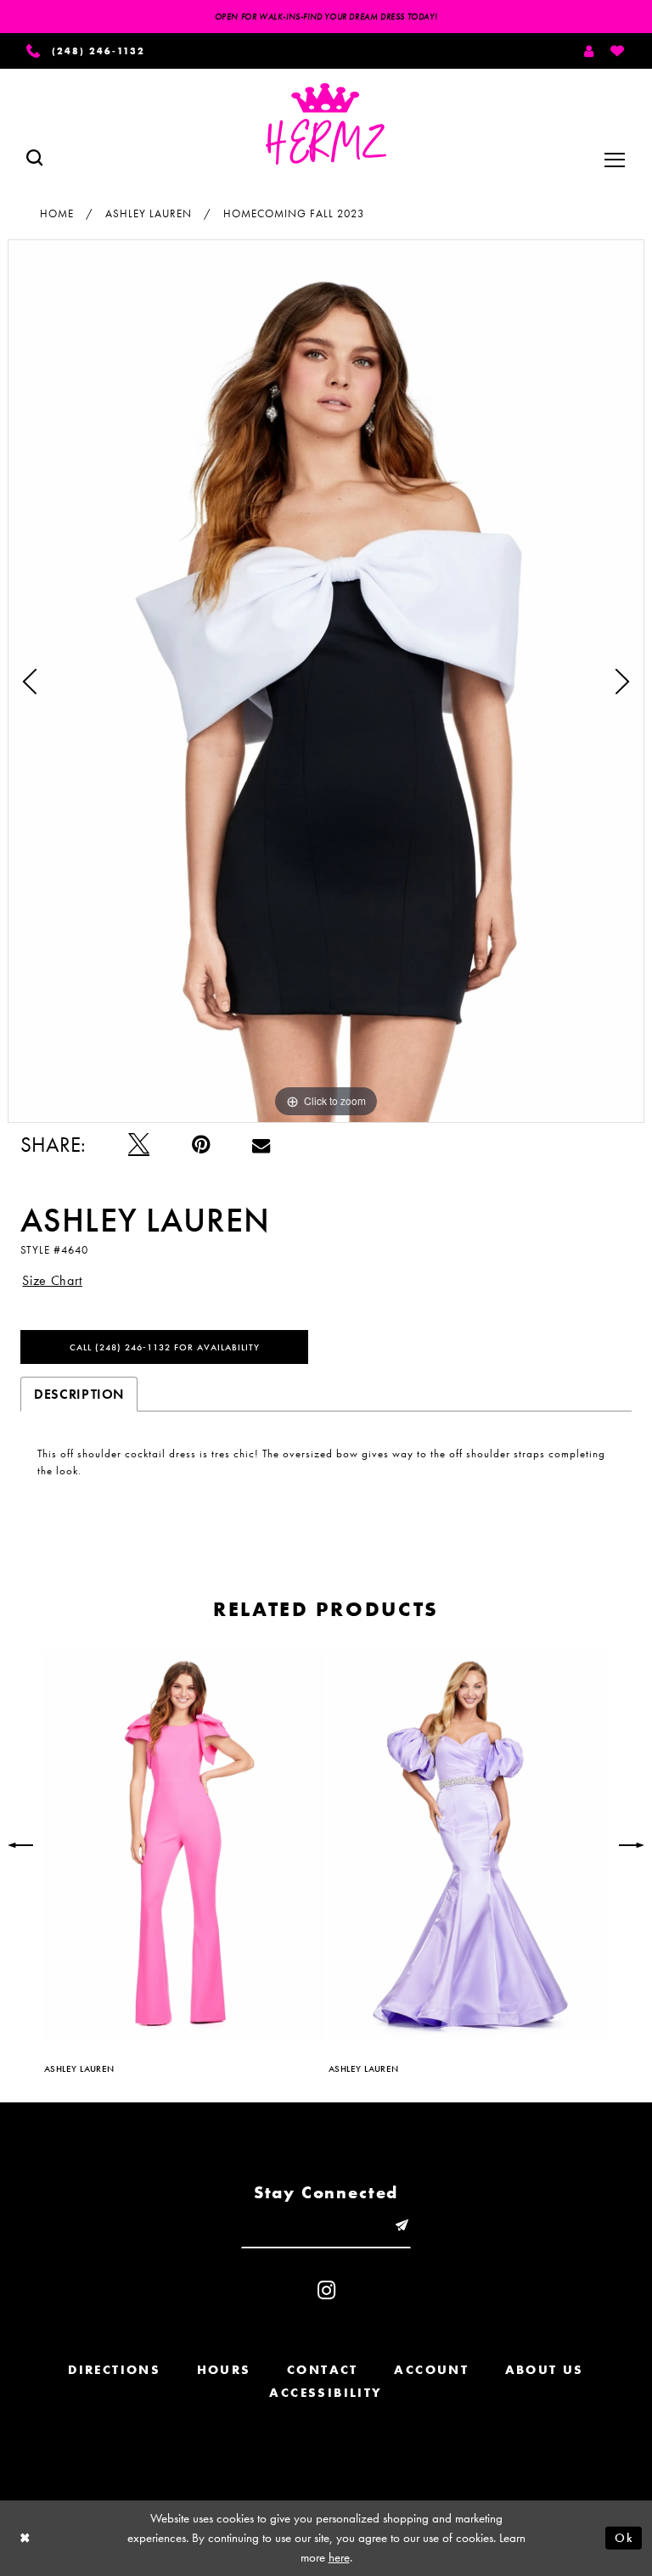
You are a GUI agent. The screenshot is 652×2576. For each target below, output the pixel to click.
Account (431, 2370)
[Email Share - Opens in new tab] (261, 1145)
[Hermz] (326, 124)
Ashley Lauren (149, 213)
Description (79, 1394)
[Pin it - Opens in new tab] (201, 1145)
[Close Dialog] (25, 2538)
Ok (624, 2538)
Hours (224, 2370)
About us (545, 2370)
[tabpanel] (326, 681)
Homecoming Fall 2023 (294, 213)
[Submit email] (402, 2226)
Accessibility (326, 2393)
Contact (323, 2370)
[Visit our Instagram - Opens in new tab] (326, 2290)
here (339, 2557)
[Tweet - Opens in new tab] (139, 1145)
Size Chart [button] (52, 1280)
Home (57, 213)
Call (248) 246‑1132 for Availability (165, 1347)
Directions (114, 2370)
